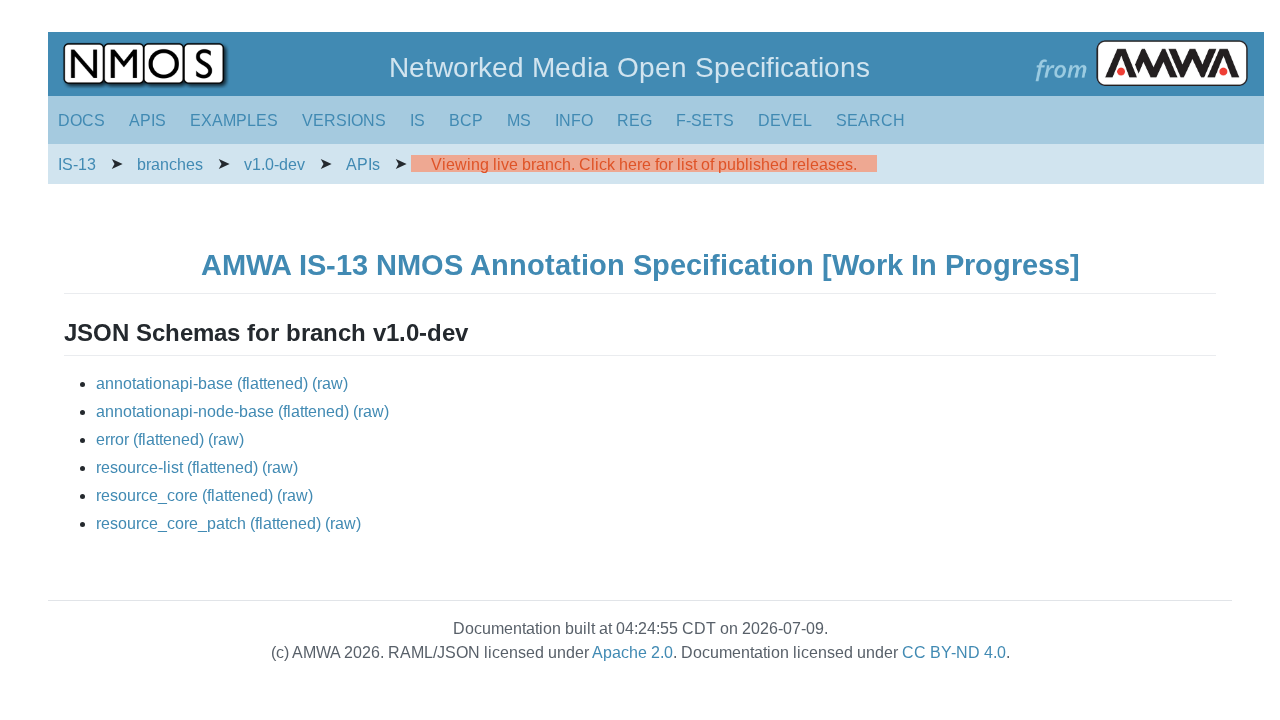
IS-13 (77, 164)
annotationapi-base (164, 383)
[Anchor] (480, 330)
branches (170, 164)
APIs (363, 164)
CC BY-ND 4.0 (954, 652)
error (112, 439)
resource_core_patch (171, 523)
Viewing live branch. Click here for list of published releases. (644, 164)
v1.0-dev (274, 164)
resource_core (147, 495)
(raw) (330, 383)
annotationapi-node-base (185, 411)
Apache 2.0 (632, 652)
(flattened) (272, 383)
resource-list (139, 467)
